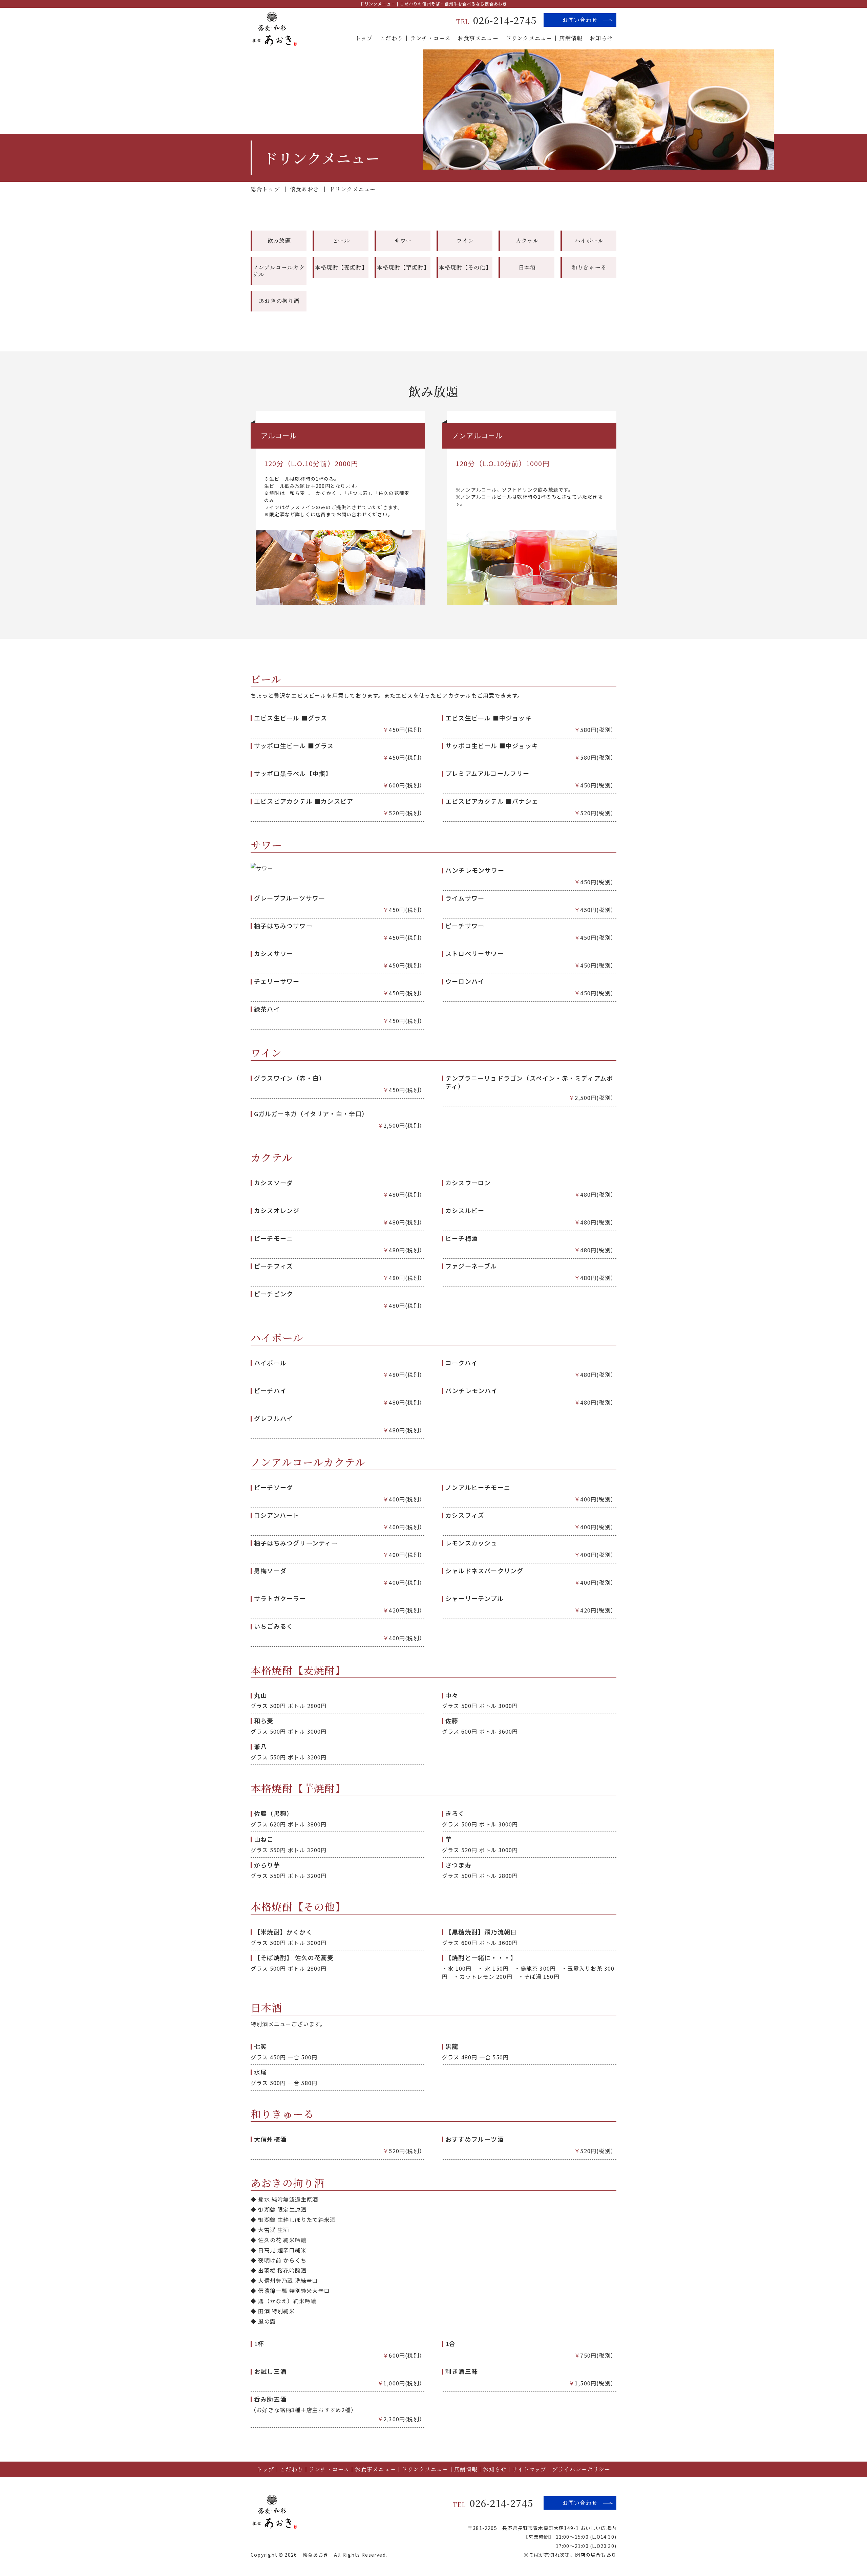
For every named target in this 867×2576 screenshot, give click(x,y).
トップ (364, 38)
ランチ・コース (430, 38)
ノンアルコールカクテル (279, 271)
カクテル (527, 241)
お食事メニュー (478, 38)
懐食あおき (304, 189)
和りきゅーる (589, 267)
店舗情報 (571, 38)
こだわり (391, 38)
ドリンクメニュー (529, 38)
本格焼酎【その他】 (465, 267)
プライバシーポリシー (581, 2469)
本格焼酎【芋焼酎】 (403, 267)
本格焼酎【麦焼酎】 (341, 267)
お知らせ (601, 38)
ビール (341, 241)
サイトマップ (529, 2469)
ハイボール (589, 241)
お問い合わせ (580, 20)
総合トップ (265, 189)
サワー (403, 241)
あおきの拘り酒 (279, 301)
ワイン (465, 241)
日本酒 (527, 267)
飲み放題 (279, 241)
